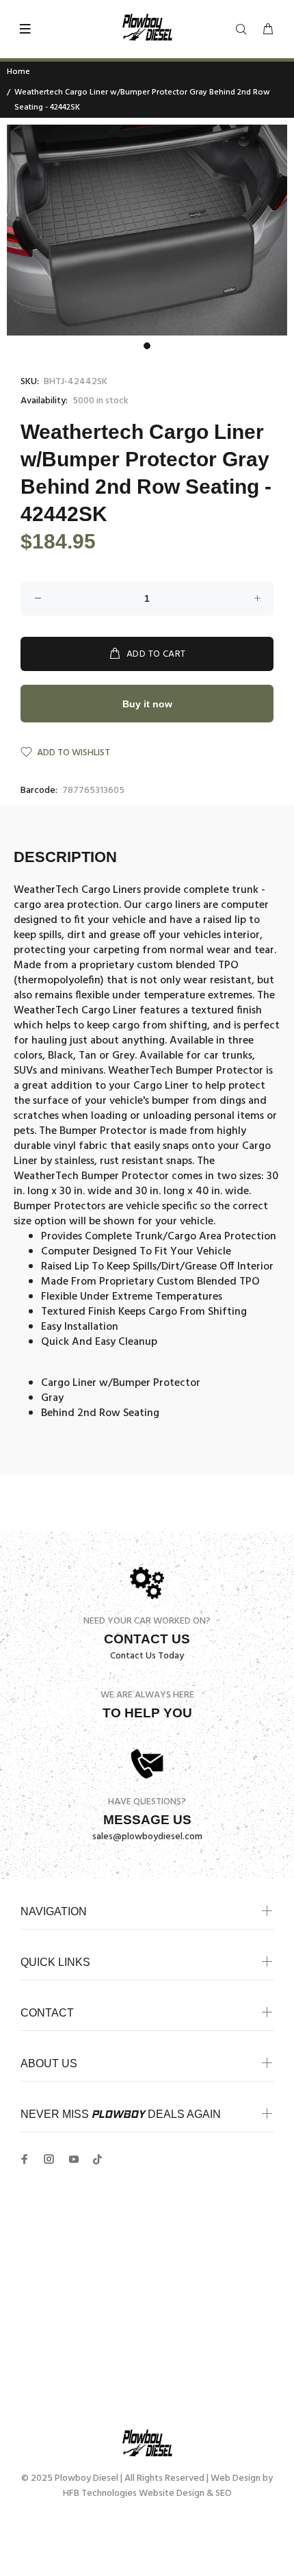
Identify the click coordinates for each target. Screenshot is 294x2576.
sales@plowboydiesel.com (147, 1837)
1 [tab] (147, 346)
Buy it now (147, 704)
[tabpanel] (147, 230)
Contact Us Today (147, 1656)
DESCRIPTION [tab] (65, 857)
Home (18, 72)
